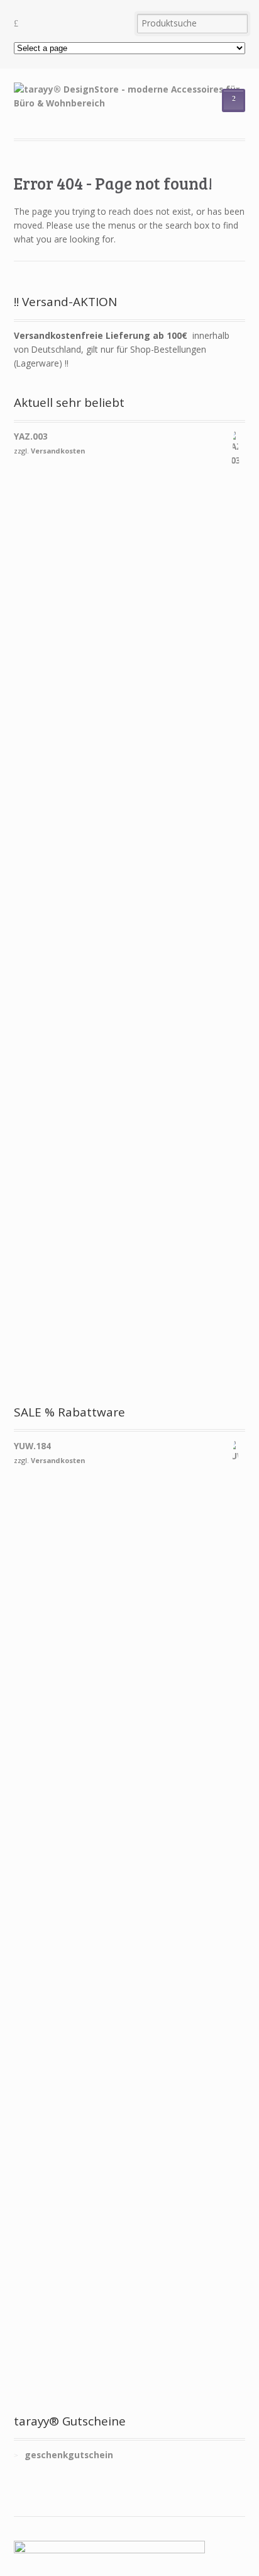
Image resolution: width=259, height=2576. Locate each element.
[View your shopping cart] (69, 24)
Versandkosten (58, 451)
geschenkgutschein (69, 2455)
